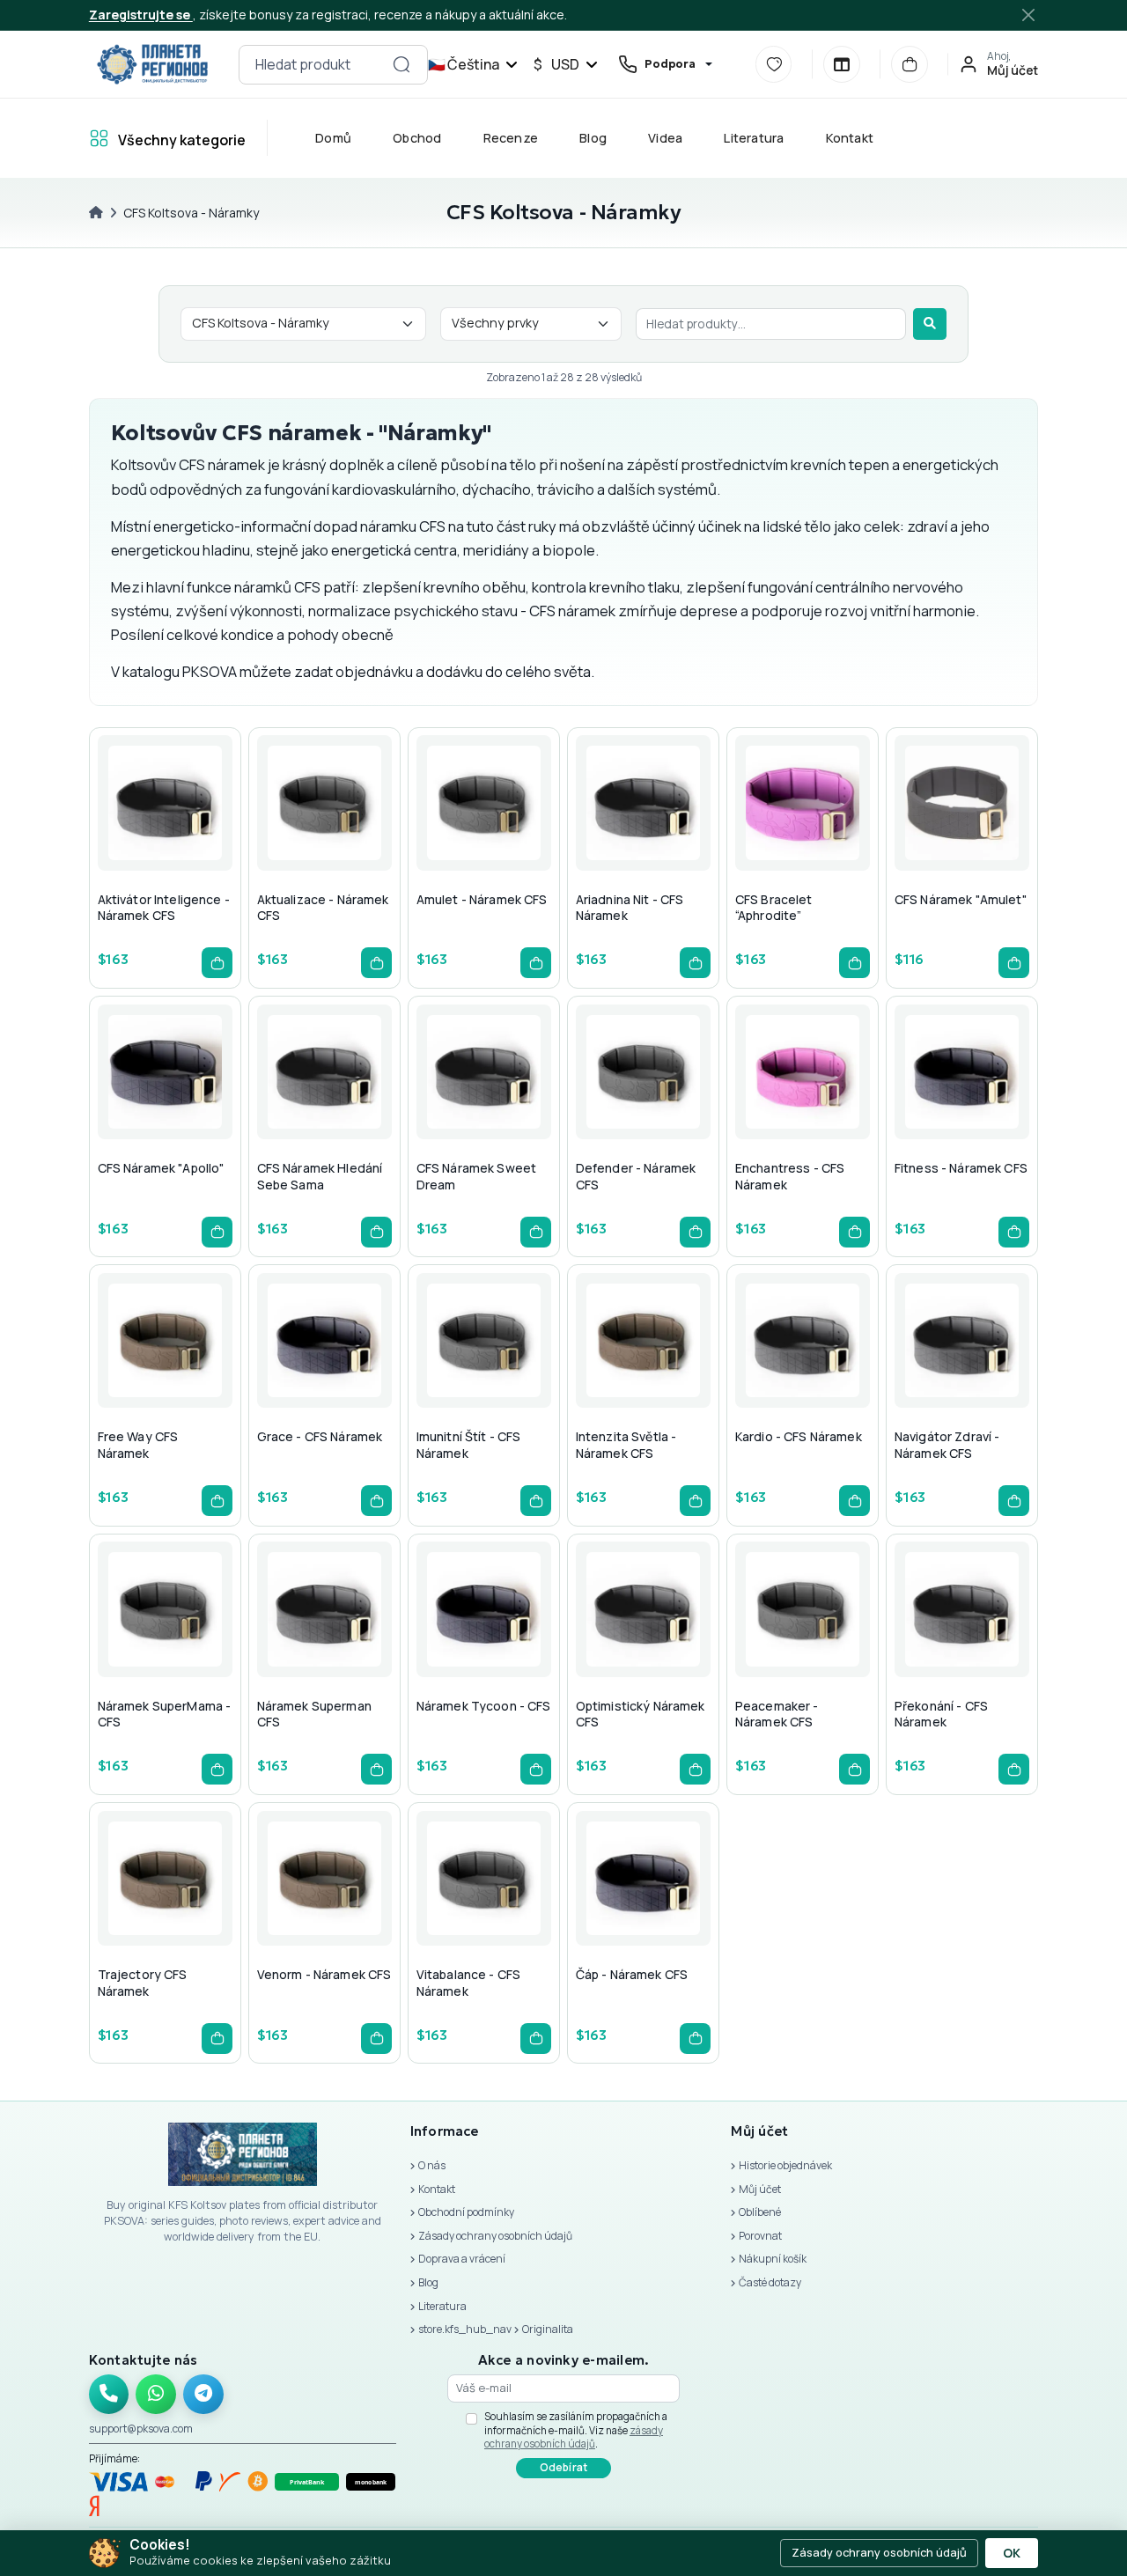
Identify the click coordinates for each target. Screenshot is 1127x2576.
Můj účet (760, 2189)
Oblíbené (760, 2212)
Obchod (417, 138)
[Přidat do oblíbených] (161, 838)
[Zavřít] (1029, 15)
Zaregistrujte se (141, 15)
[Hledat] (930, 324)
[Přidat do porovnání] (203, 838)
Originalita (548, 2329)
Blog (593, 138)
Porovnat (760, 2236)
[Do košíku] (217, 963)
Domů (333, 138)
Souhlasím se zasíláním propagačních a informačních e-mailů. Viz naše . (576, 2430)
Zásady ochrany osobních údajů (495, 2236)
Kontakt (849, 138)
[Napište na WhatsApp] (156, 2395)
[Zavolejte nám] (109, 2395)
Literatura (754, 138)
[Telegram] (203, 2395)
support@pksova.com (141, 2429)
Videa (665, 138)
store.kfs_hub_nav (465, 2329)
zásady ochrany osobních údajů (574, 2437)
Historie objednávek (785, 2165)
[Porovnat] (842, 64)
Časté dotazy (770, 2282)
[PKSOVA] (153, 64)
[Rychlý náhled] (119, 838)
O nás (432, 2165)
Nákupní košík (773, 2259)
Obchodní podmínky (466, 2212)
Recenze (510, 138)
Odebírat (564, 2467)
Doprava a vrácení (462, 2259)
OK (1012, 2553)
